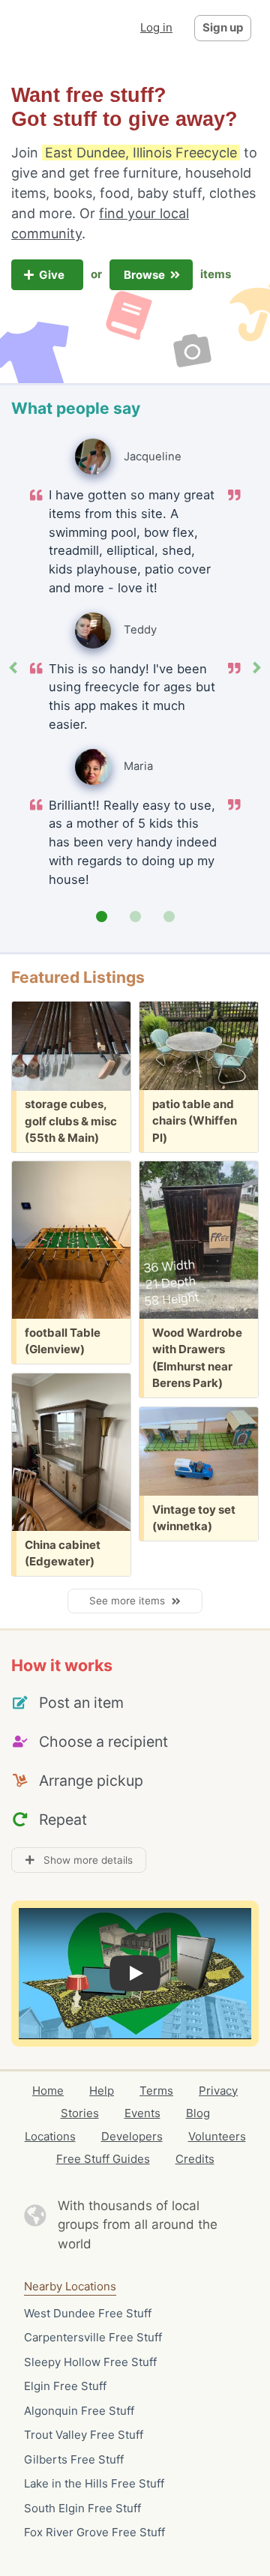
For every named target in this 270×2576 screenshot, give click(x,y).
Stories (80, 2113)
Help (102, 2091)
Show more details (84, 1860)
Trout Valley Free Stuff (84, 2435)
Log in (156, 27)
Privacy (218, 2091)
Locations (50, 2136)
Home (48, 2091)
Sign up (223, 27)
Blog (198, 2113)
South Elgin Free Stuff (82, 2508)
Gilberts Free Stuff (74, 2459)
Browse (145, 275)
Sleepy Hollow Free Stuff (90, 2362)
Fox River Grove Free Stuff (94, 2532)
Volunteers (217, 2136)
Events (142, 2113)
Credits (195, 2159)
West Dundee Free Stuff (88, 2313)
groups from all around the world (138, 2234)
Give (53, 275)
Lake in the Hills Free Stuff (94, 2483)
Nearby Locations (70, 2286)
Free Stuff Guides (103, 2159)
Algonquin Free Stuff (79, 2411)
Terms (156, 2091)
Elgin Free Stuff (65, 2386)
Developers (132, 2136)
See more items (130, 1601)
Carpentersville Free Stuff (93, 2337)
